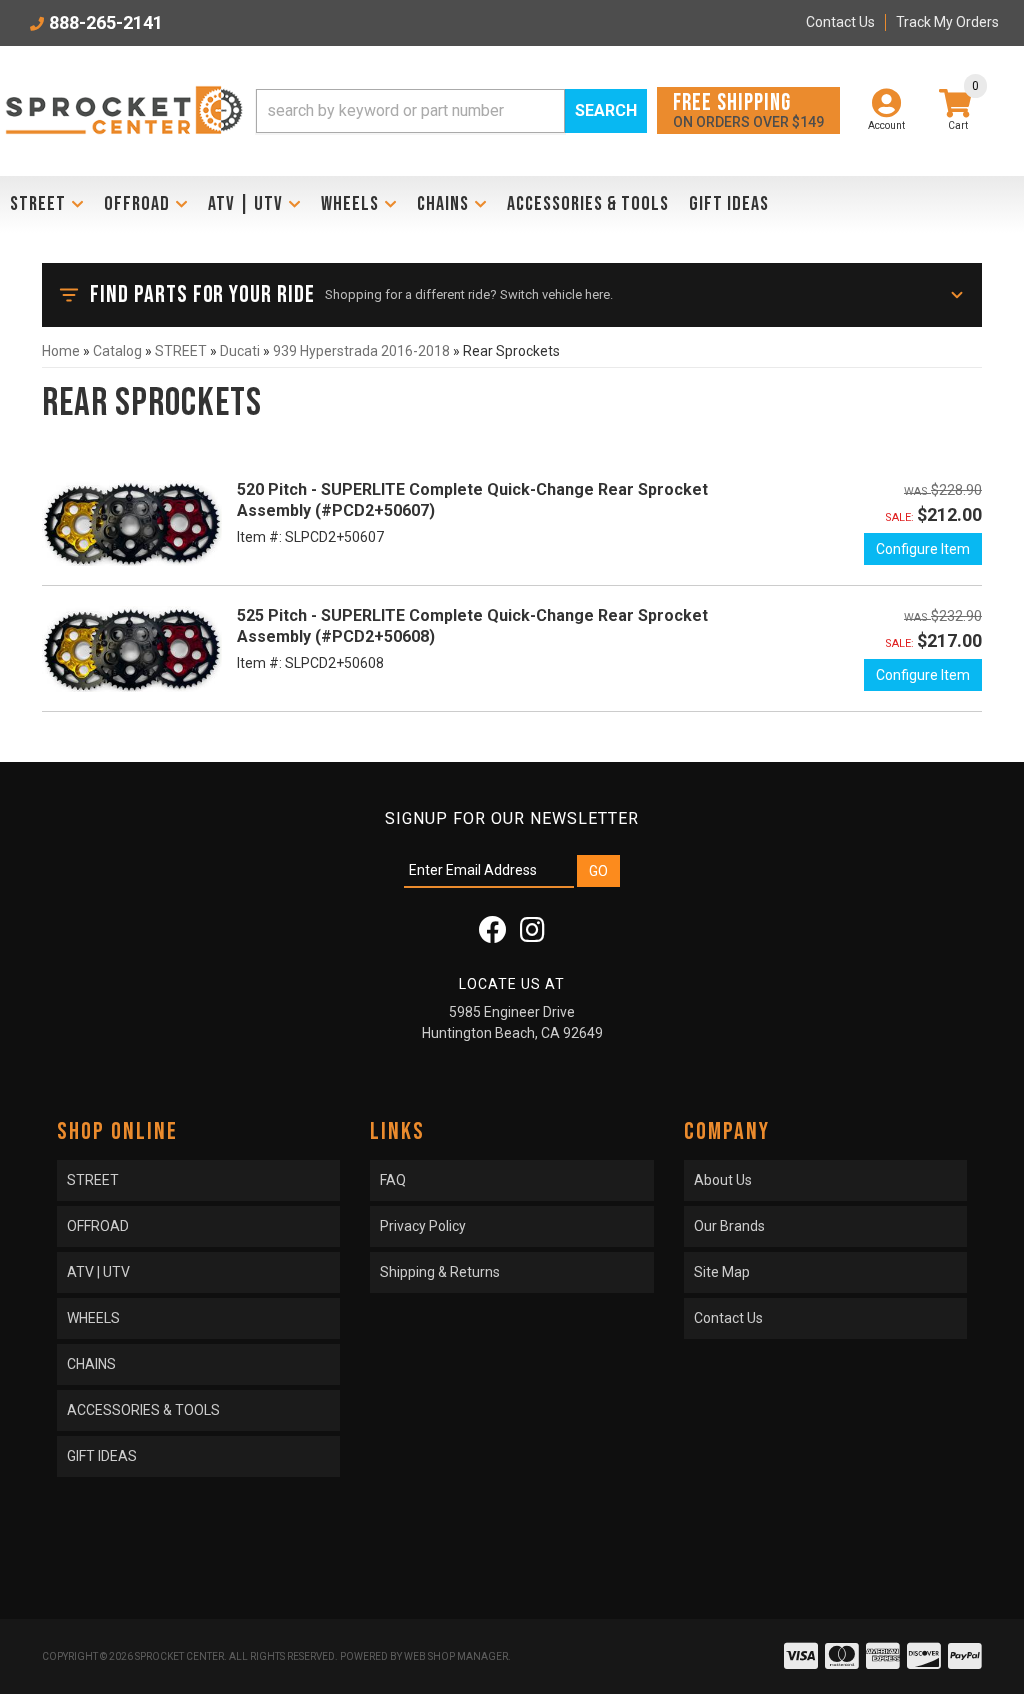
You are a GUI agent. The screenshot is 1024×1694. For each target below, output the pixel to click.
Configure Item (923, 549)
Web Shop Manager (456, 1656)
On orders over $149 (748, 109)
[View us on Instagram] (532, 935)
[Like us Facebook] (493, 935)
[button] (451, 111)
